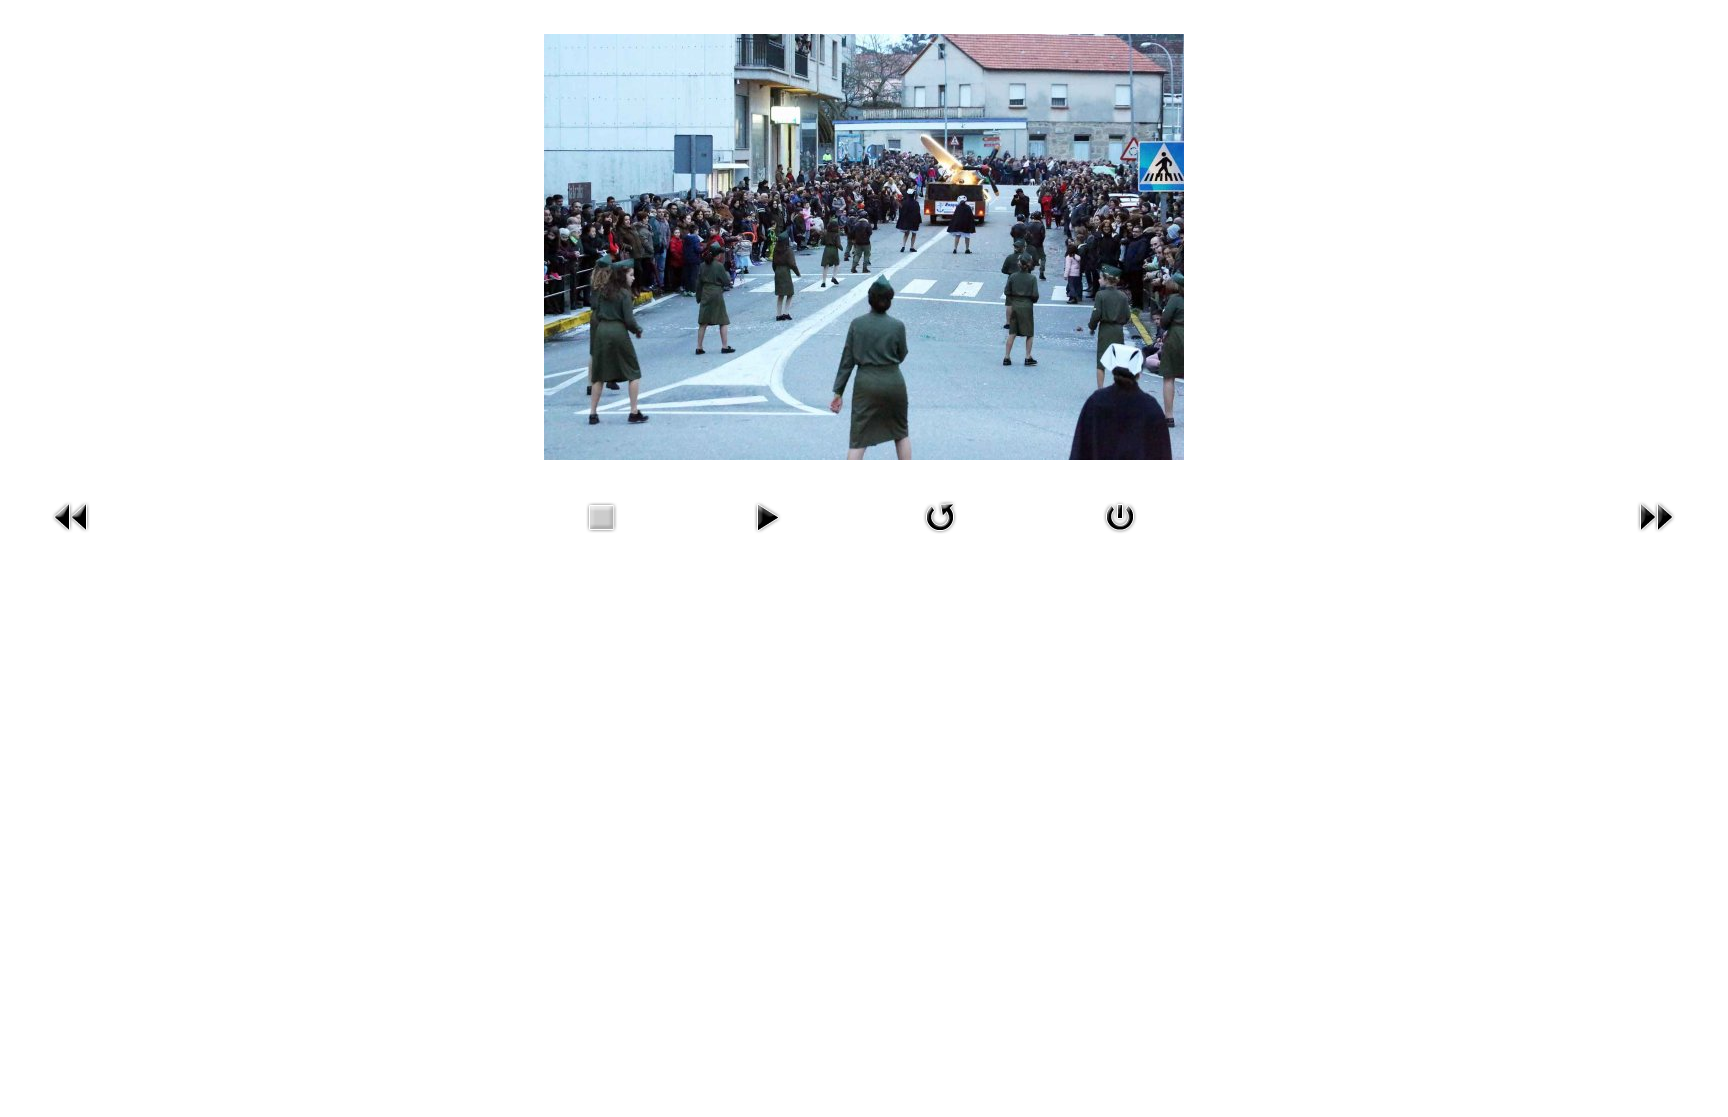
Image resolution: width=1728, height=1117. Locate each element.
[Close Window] (1120, 536)
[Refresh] (940, 536)
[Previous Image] (72, 536)
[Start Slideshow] (767, 536)
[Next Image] (1656, 536)
